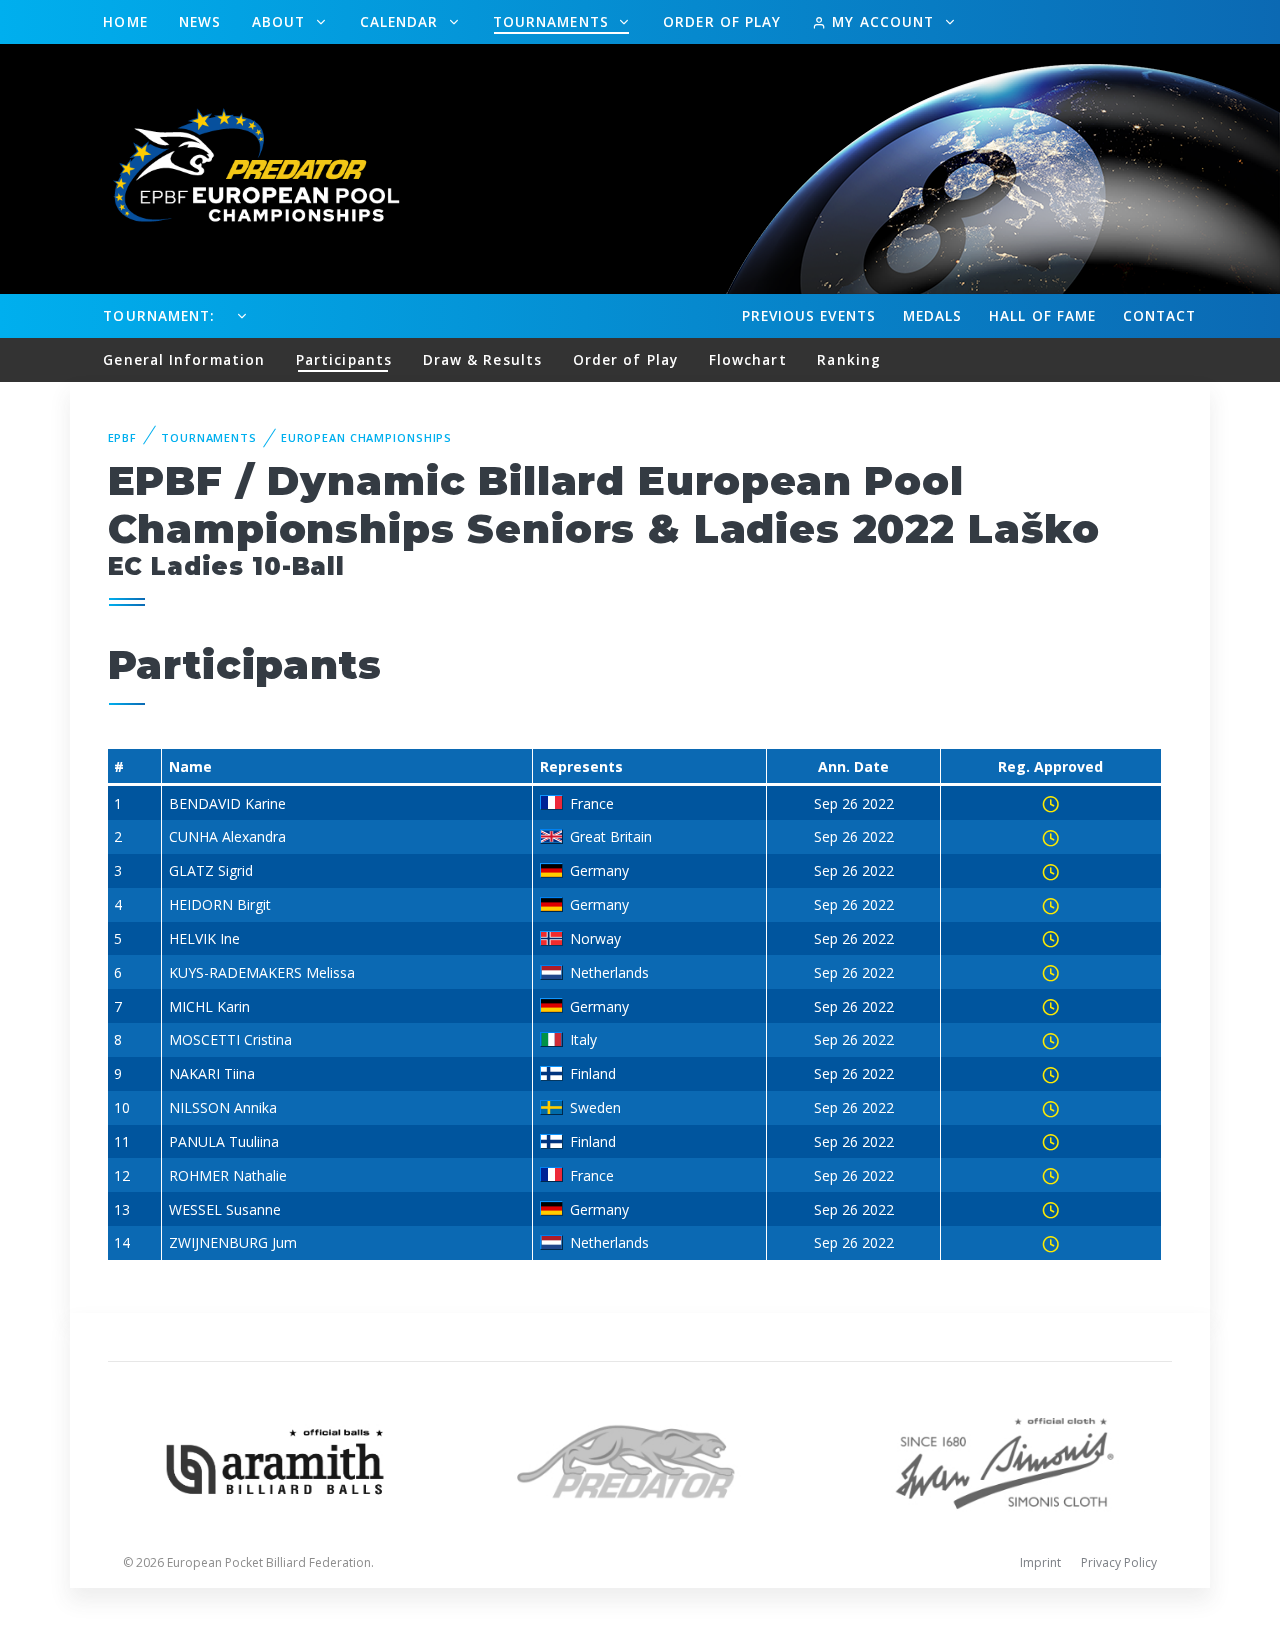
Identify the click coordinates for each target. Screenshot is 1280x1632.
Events (809, 315)
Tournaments (553, 21)
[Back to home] (245, 167)
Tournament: (158, 315)
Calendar (402, 21)
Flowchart (748, 359)
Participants (344, 359)
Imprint (1040, 1562)
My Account (883, 21)
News (200, 21)
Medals (933, 315)
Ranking (849, 359)
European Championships (366, 437)
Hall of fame (1042, 315)
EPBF (123, 437)
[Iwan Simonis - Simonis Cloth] (1004, 1459)
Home (125, 21)
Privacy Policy (1119, 1562)
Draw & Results (482, 359)
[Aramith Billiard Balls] (275, 1459)
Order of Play (722, 21)
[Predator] (640, 1459)
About (281, 21)
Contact (1160, 315)
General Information (184, 359)
